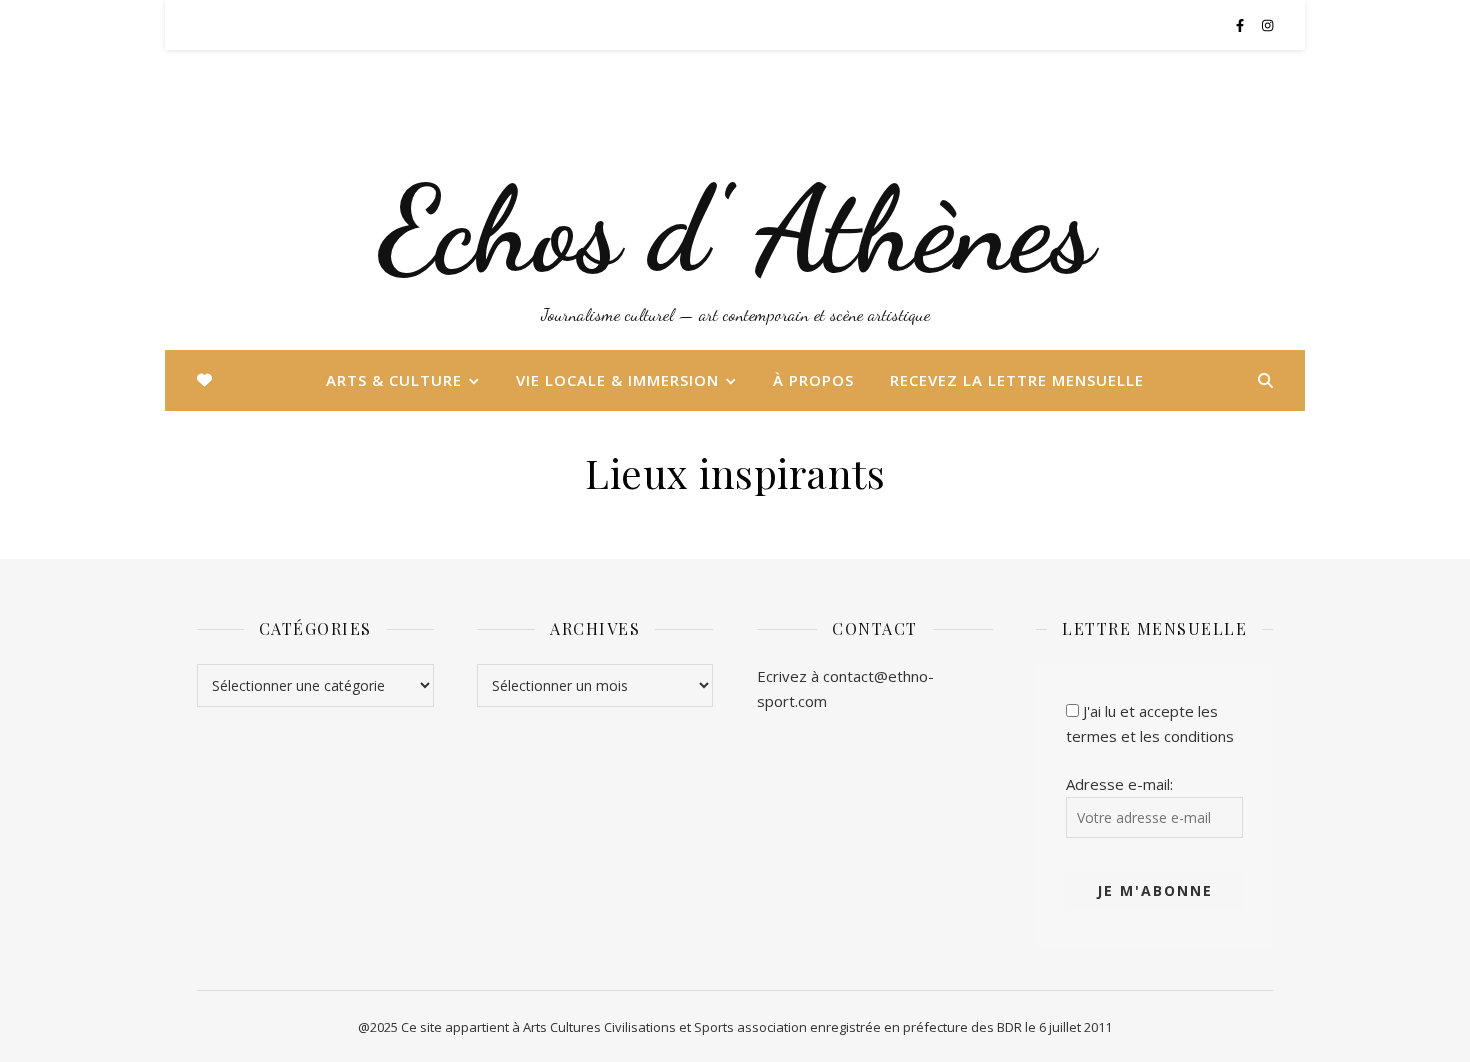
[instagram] (1267, 25)
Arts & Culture (394, 380)
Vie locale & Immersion (617, 380)
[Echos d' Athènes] (735, 200)
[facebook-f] (1241, 25)
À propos (813, 380)
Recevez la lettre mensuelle (1017, 380)
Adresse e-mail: (1119, 784)
